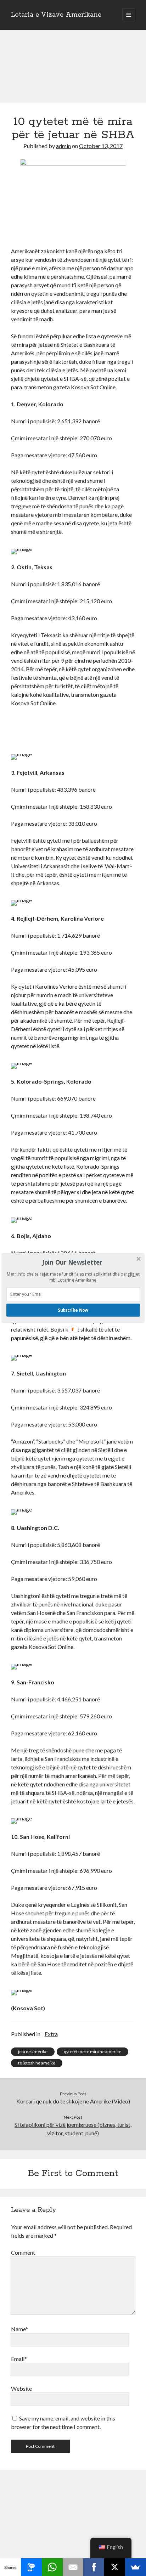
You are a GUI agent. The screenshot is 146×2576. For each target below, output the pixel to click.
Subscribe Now (73, 1310)
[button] (72, 1262)
